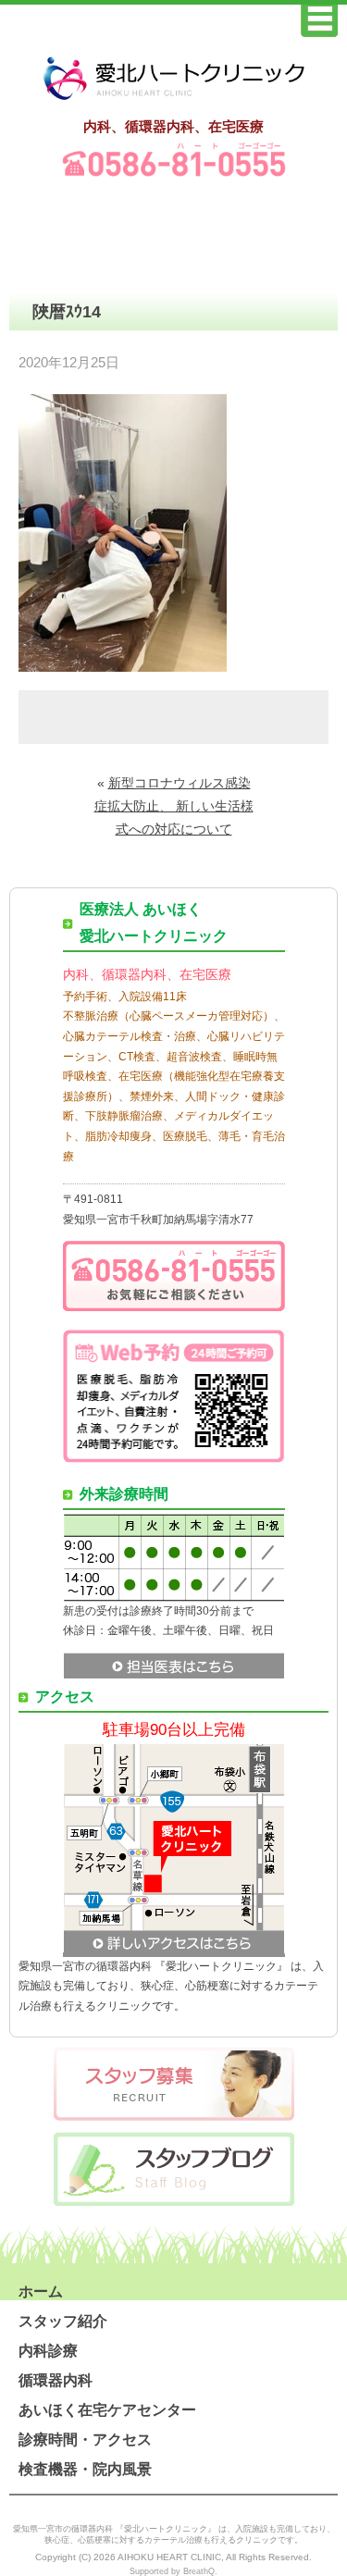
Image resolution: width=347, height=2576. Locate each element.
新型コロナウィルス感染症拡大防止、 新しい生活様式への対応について (174, 806)
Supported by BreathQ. (173, 2571)
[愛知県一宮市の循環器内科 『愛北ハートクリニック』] (174, 101)
